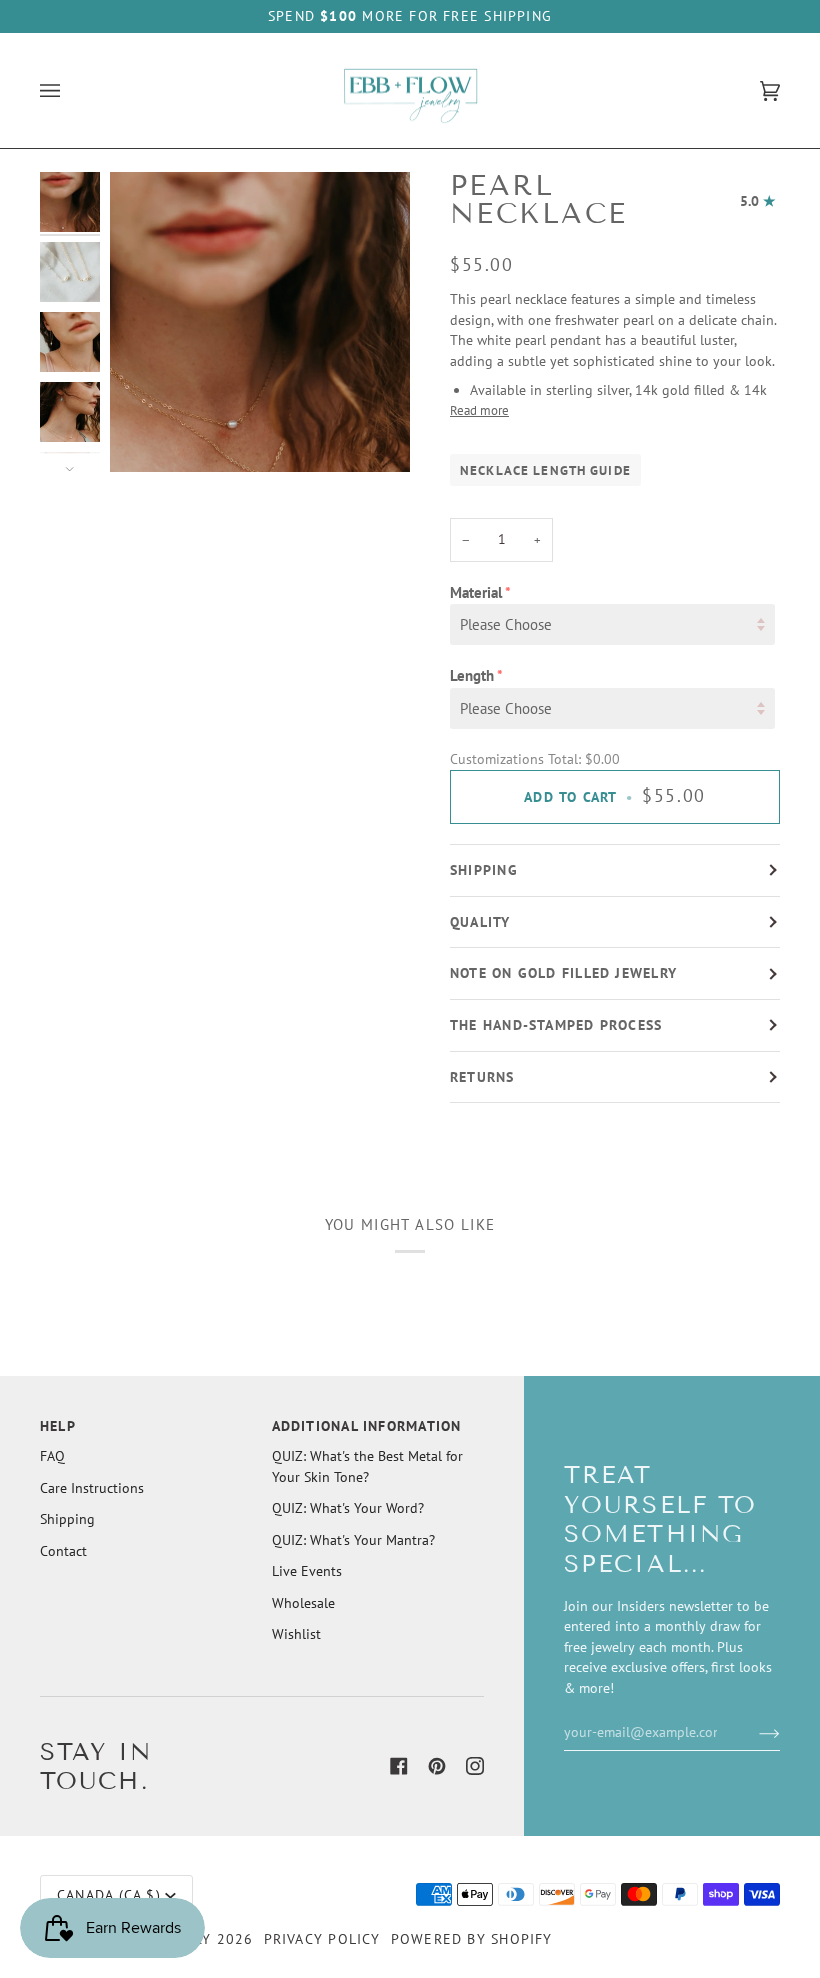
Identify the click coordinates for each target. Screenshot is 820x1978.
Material (476, 592)
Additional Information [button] (367, 1426)
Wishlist (296, 1634)
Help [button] (58, 1426)
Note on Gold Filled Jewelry (563, 973)
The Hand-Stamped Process (556, 1025)
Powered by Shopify (472, 1939)
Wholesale (303, 1603)
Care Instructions (92, 1488)
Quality (480, 922)
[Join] (753, 1732)
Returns (482, 1077)
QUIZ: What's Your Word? (348, 1508)
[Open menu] (70, 91)
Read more (479, 410)
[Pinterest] (437, 1766)
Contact (63, 1551)
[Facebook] (399, 1766)
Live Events (307, 1571)
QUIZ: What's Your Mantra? (353, 1540)
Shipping (484, 870)
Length (472, 675)
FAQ (52, 1456)
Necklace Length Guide (545, 470)
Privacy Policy (322, 1939)
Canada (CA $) (109, 1895)
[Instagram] (475, 1766)
